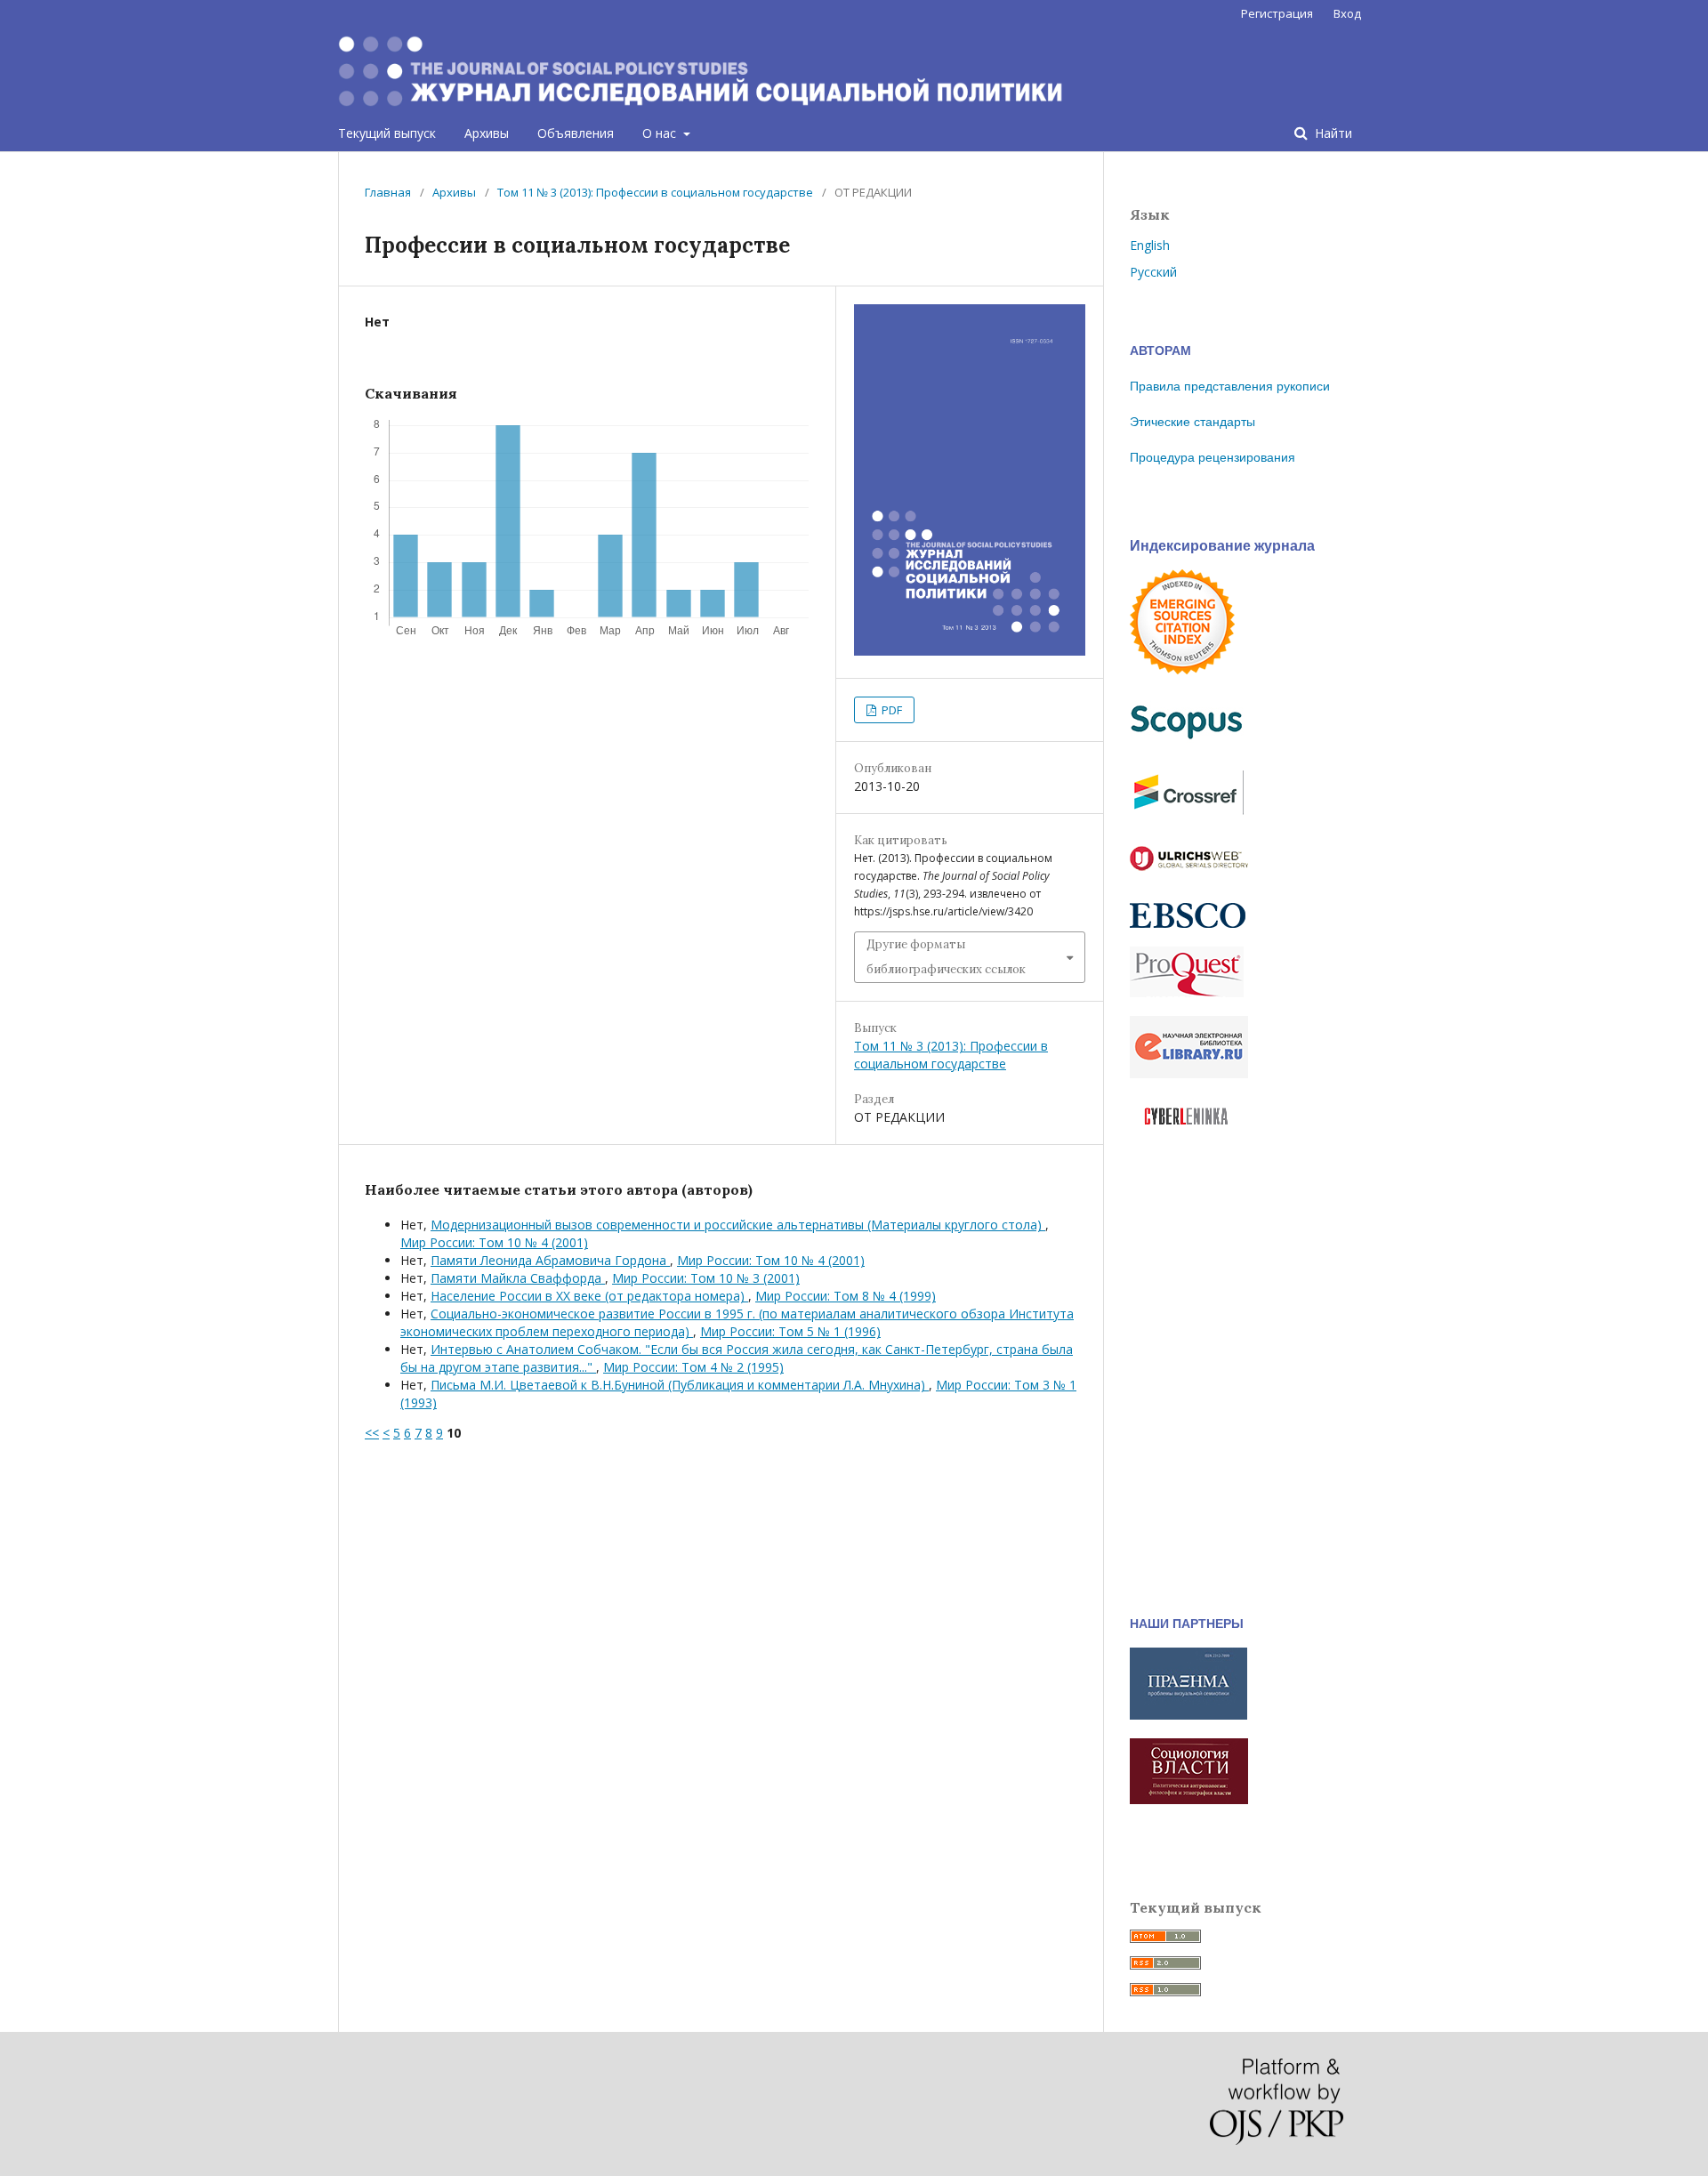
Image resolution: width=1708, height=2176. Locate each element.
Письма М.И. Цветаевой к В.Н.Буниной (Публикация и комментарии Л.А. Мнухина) (680, 1385)
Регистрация (1277, 13)
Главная (388, 192)
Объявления (576, 133)
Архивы (487, 133)
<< (372, 1433)
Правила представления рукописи (1230, 386)
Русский (1153, 272)
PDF (890, 710)
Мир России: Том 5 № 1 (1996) (790, 1331)
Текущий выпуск (387, 133)
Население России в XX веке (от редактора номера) (589, 1296)
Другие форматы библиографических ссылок (946, 957)
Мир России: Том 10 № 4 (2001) (494, 1242)
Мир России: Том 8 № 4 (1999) (846, 1296)
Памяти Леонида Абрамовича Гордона (550, 1260)
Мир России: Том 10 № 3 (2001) (706, 1278)
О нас (661, 133)
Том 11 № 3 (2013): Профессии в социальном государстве (655, 192)
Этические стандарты (1192, 422)
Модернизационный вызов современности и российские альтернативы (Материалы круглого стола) (738, 1225)
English (1150, 245)
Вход (1347, 13)
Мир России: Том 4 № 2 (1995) (693, 1367)
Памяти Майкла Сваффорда (518, 1278)
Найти (1332, 133)
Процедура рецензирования (1213, 457)
